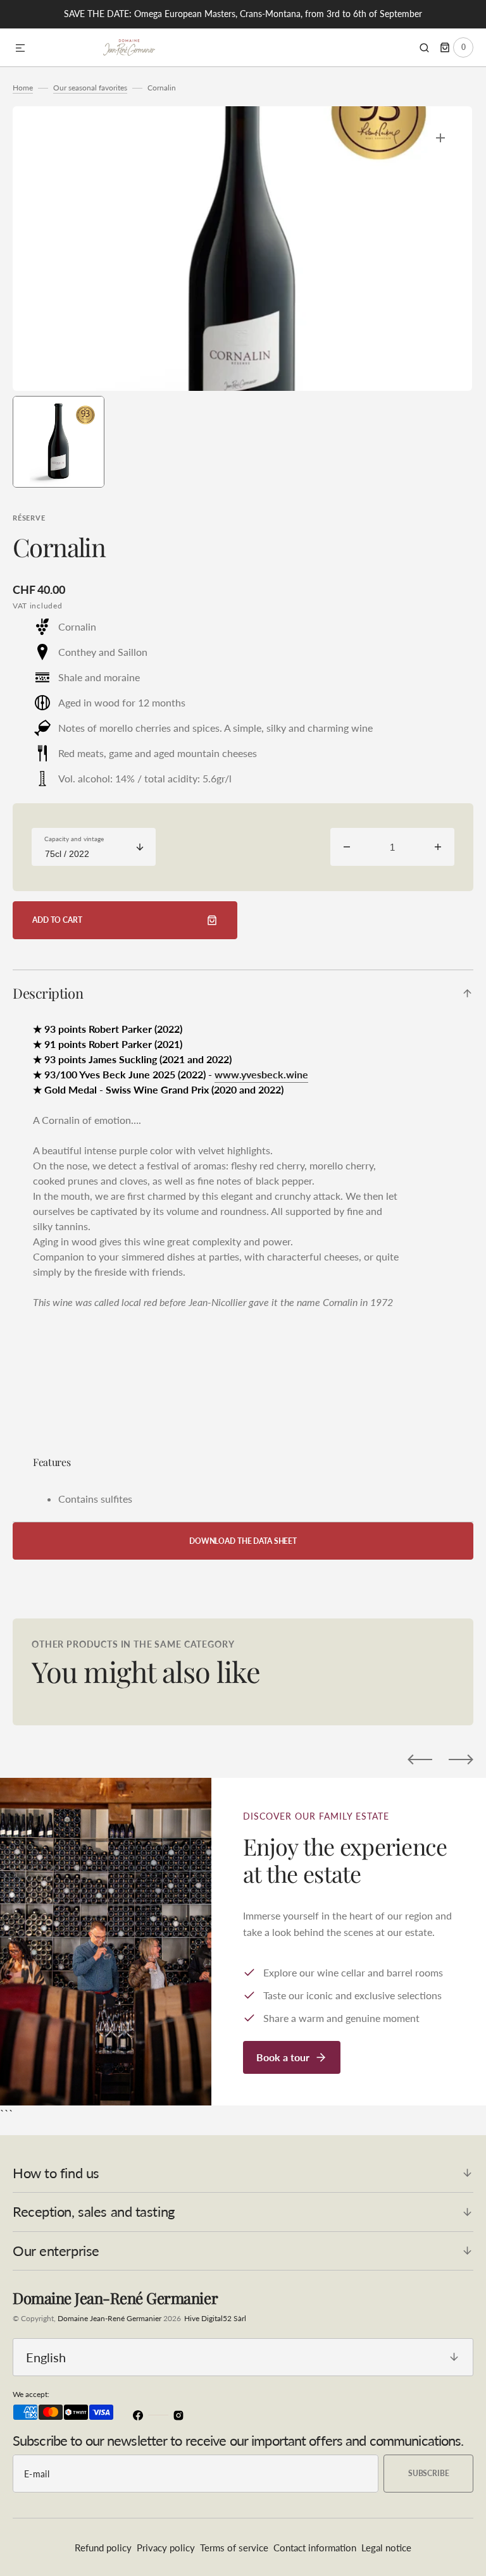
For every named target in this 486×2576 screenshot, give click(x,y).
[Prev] (420, 1759)
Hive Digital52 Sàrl (215, 2318)
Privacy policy (166, 2548)
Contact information (315, 2548)
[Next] (461, 1759)
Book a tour (283, 2057)
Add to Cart (57, 920)
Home (23, 88)
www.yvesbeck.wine (261, 1074)
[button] (20, 49)
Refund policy (103, 2548)
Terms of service (234, 2548)
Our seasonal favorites (90, 88)
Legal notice (386, 2548)
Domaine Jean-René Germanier (109, 2318)
